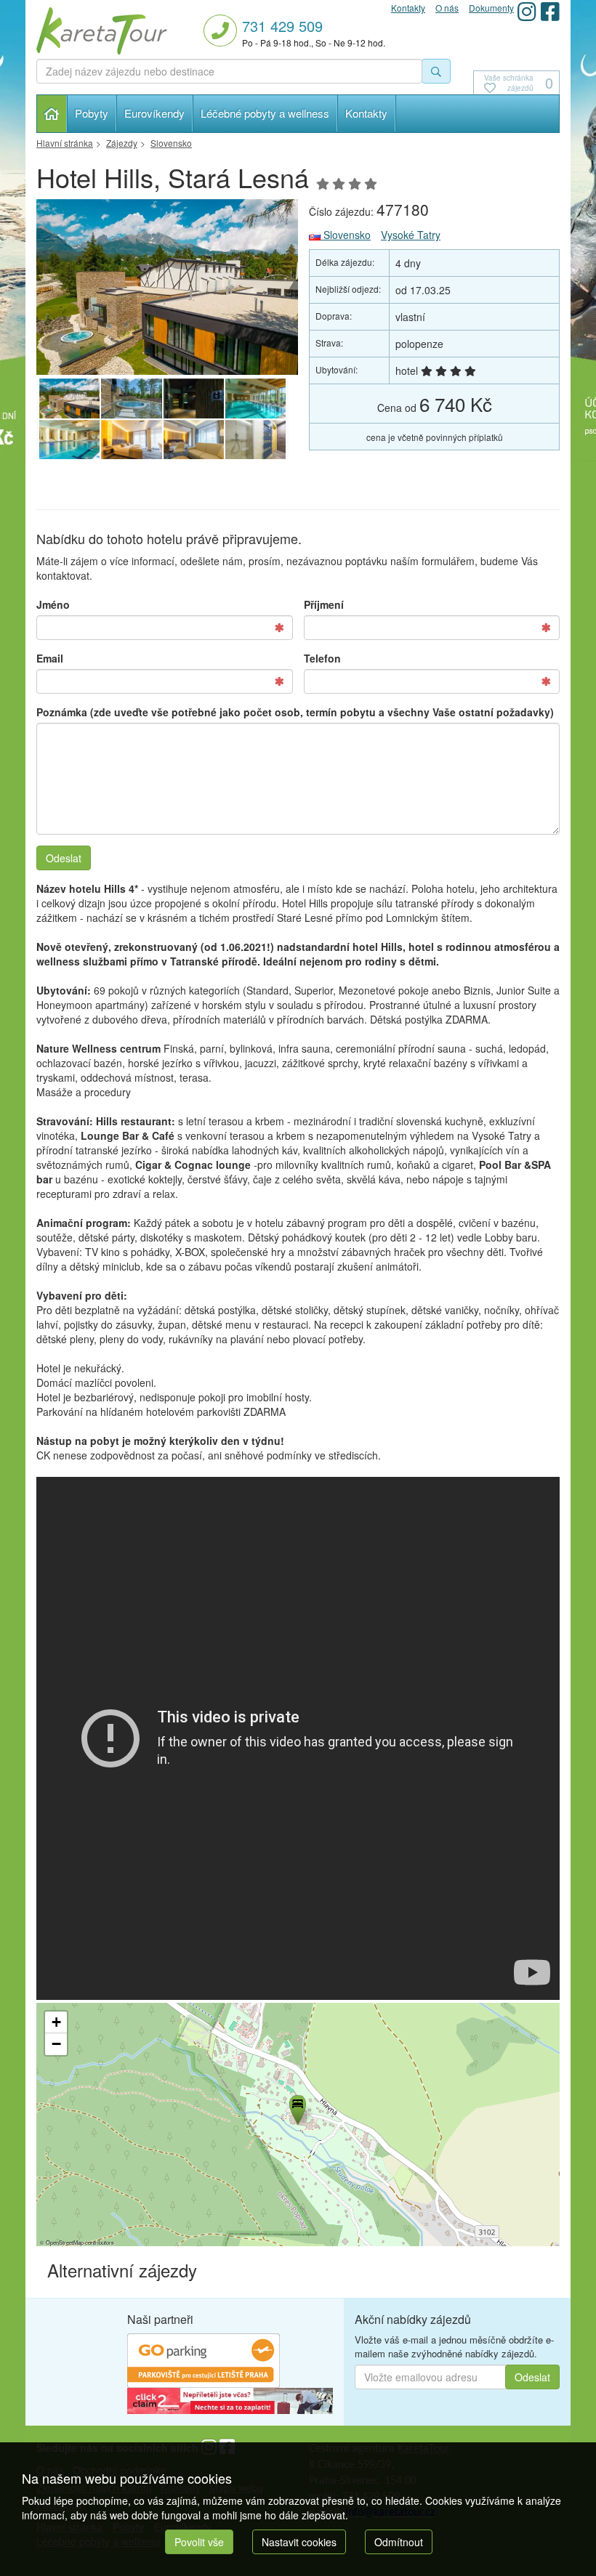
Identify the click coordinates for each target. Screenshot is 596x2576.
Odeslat (64, 858)
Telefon (322, 658)
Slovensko (346, 235)
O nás (447, 8)
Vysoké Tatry (411, 235)
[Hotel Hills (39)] (131, 399)
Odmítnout (399, 2542)
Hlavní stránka (52, 114)
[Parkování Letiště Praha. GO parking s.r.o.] (204, 2359)
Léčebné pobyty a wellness (265, 113)
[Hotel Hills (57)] (167, 287)
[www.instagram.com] (527, 11)
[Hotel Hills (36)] (69, 440)
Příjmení (324, 604)
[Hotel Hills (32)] (255, 440)
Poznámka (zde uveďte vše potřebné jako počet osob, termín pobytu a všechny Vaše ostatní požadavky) (295, 712)
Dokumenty (491, 8)
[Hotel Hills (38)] (194, 399)
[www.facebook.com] (550, 11)
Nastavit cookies (299, 2542)
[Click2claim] (230, 2399)
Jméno (53, 604)
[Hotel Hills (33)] (194, 440)
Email (50, 658)
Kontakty (366, 113)
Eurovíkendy (154, 113)
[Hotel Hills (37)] (255, 399)
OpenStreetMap (65, 2242)
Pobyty (92, 113)
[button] (297, 2107)
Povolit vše (199, 2542)
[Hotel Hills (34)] (131, 440)
